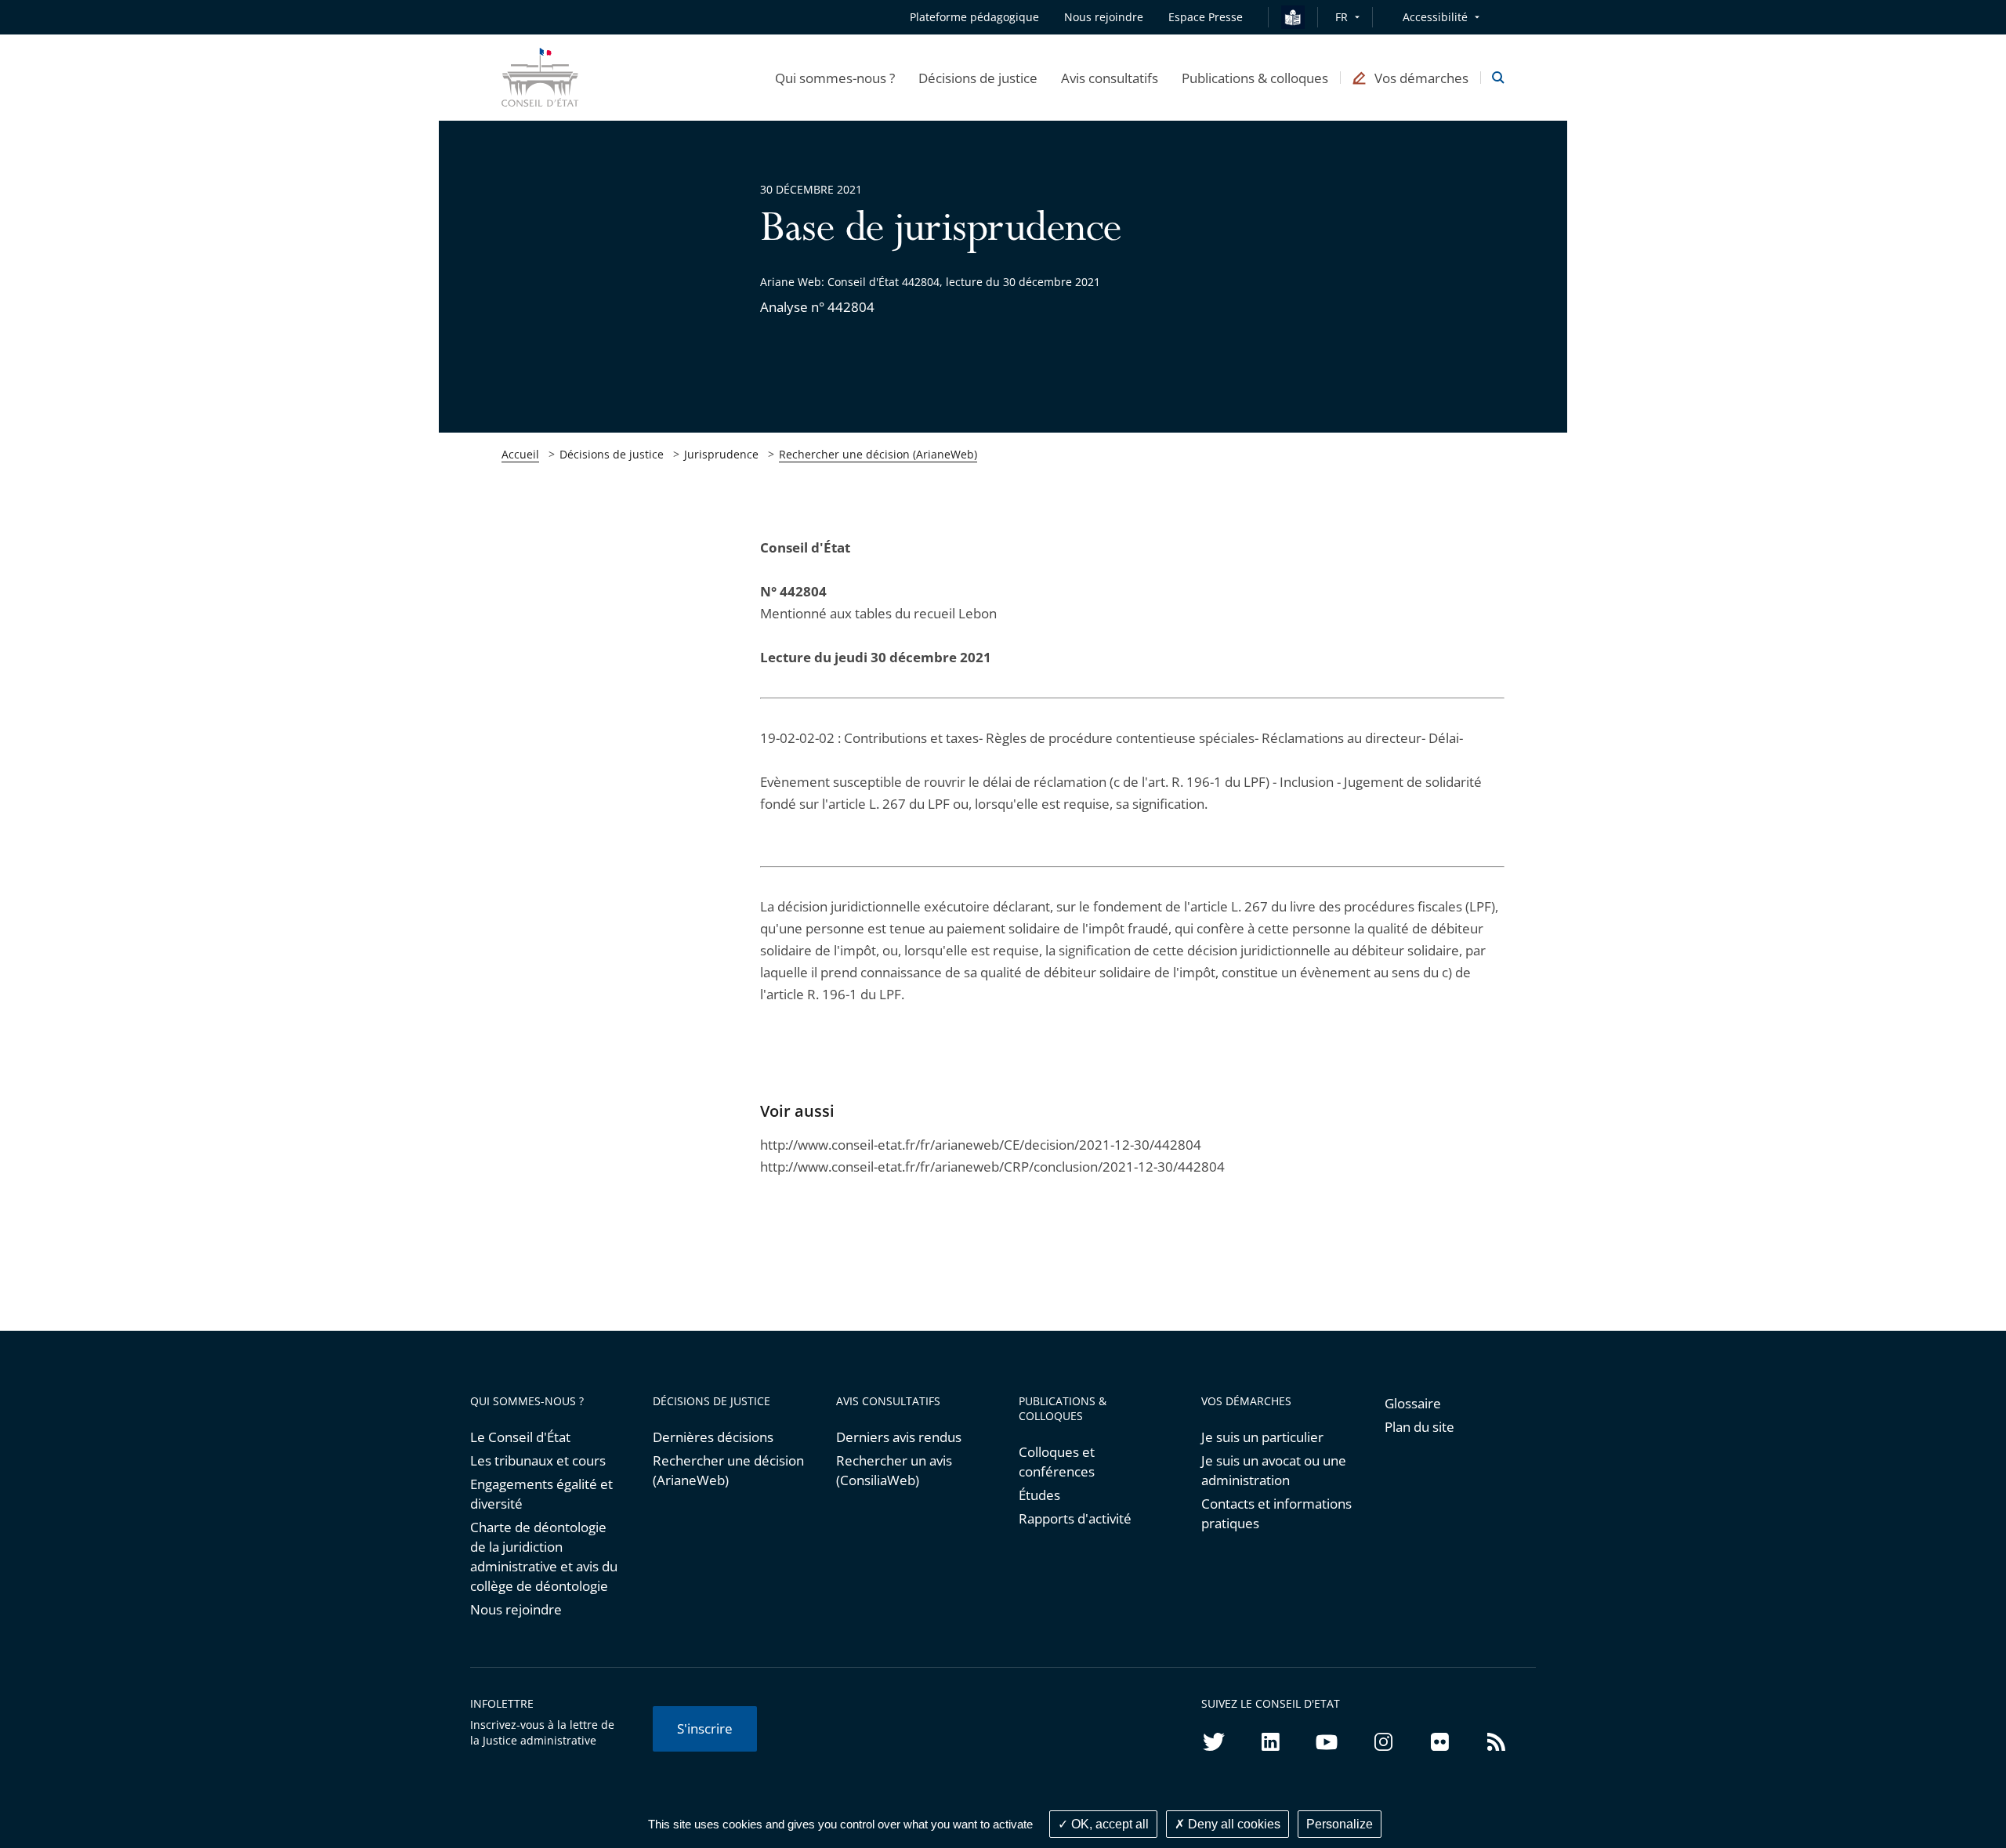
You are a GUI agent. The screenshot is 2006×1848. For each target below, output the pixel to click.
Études (1039, 1495)
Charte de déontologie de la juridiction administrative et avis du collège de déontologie (544, 1556)
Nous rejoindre (516, 1609)
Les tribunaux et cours (538, 1460)
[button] (835, 78)
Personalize (1340, 1824)
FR (1342, 17)
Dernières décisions (713, 1437)
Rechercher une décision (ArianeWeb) (878, 454)
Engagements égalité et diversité (541, 1494)
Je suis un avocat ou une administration (1274, 1470)
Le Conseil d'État (520, 1437)
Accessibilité (1435, 17)
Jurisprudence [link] (721, 454)
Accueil (520, 454)
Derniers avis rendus (899, 1437)
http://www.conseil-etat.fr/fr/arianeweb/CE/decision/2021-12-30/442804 (981, 1145)
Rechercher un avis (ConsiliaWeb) (894, 1470)
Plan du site (1419, 1427)
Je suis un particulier (1262, 1437)
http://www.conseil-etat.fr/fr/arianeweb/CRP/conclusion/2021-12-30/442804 (992, 1167)
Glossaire (1413, 1403)
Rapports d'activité (1075, 1518)
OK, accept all (1108, 1824)
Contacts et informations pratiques (1276, 1513)
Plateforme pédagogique (974, 17)
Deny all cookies (1233, 1824)
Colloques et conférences (1057, 1462)
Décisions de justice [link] (612, 454)
